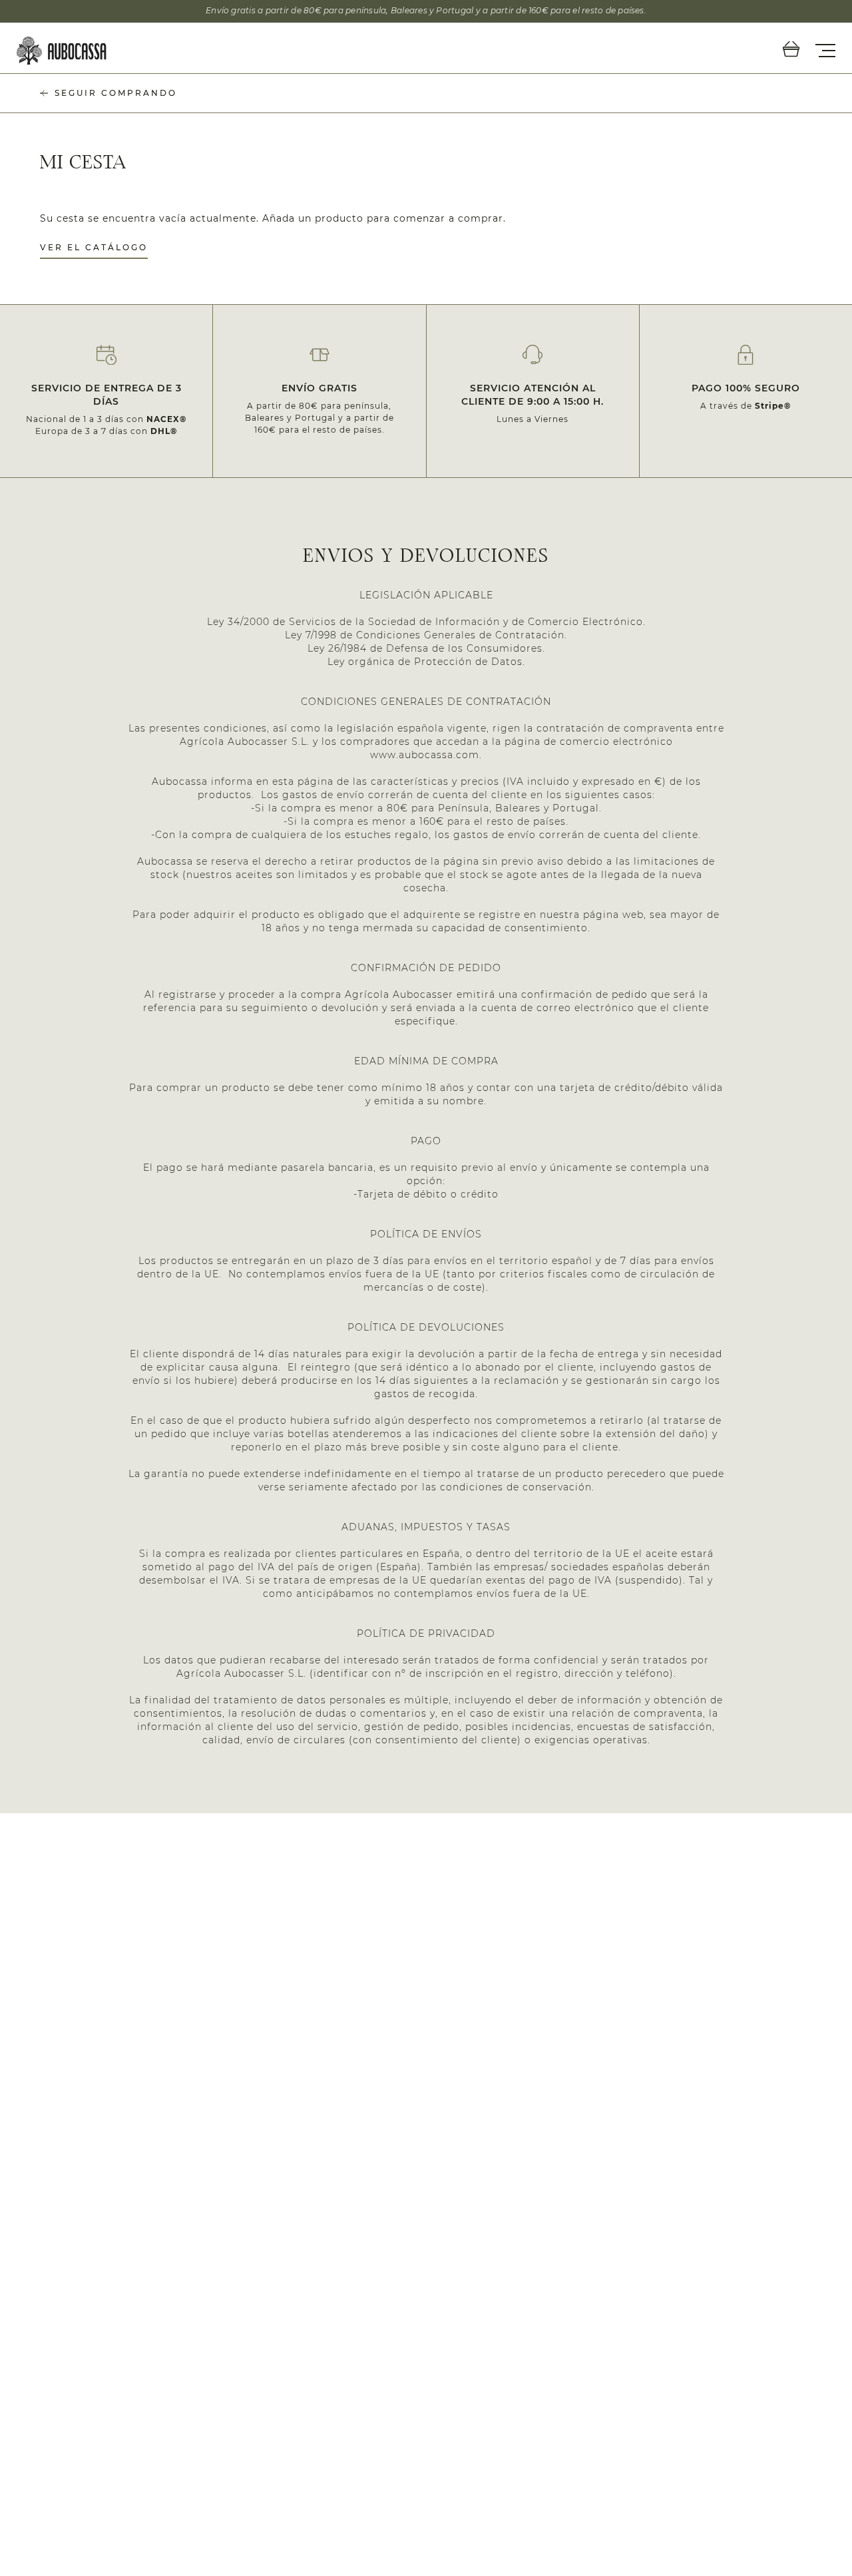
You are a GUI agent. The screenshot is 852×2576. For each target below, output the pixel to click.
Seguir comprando (116, 93)
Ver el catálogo (94, 247)
